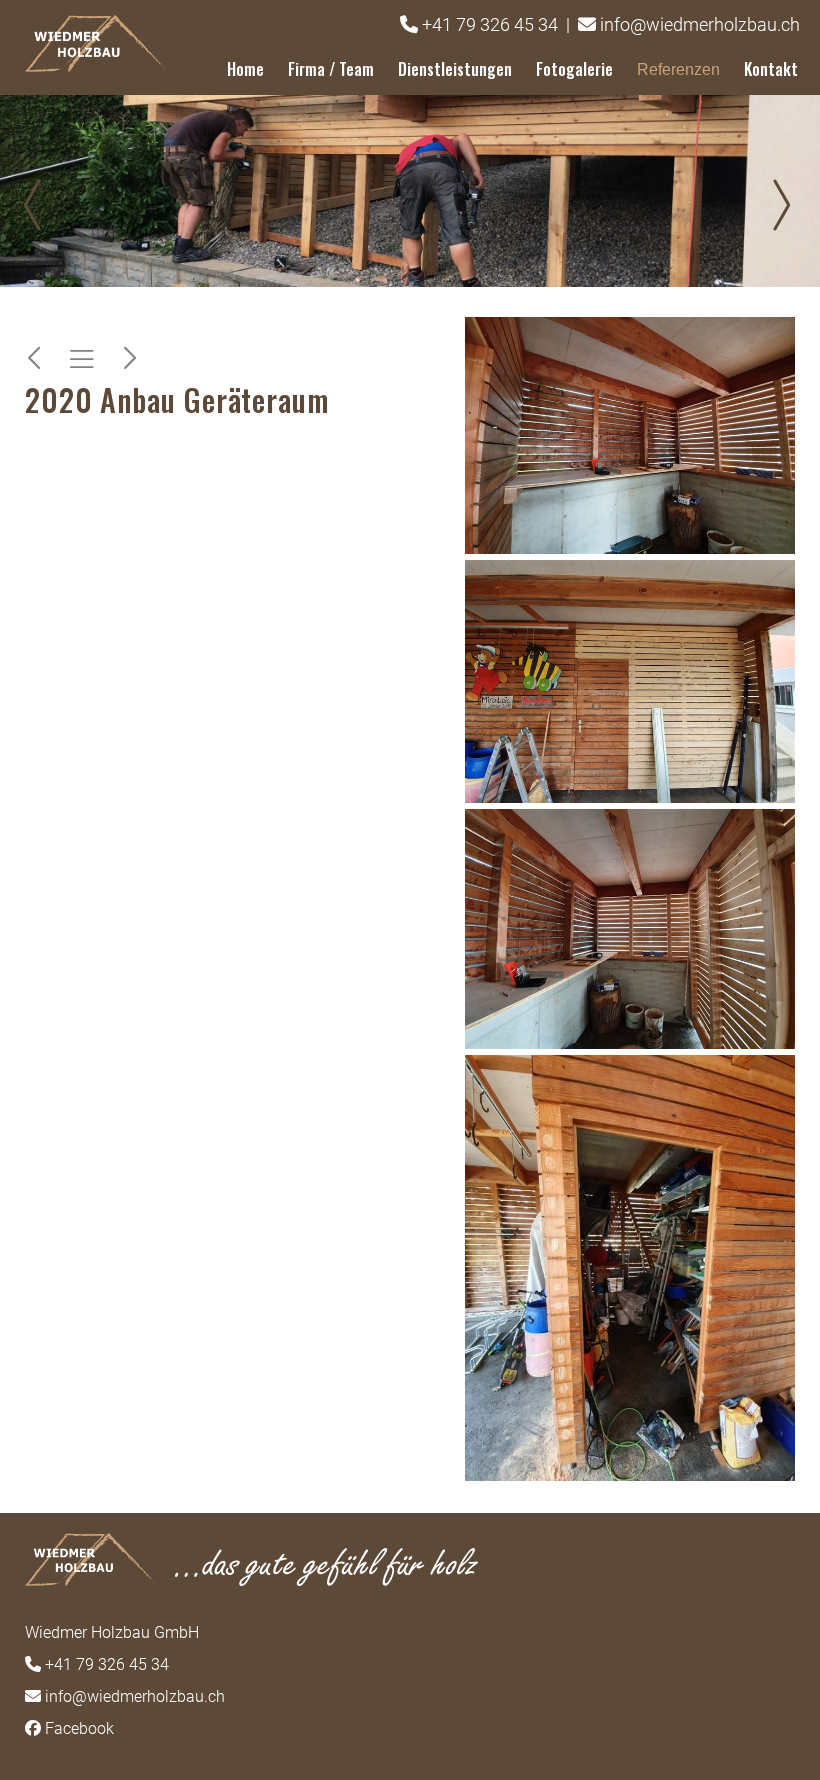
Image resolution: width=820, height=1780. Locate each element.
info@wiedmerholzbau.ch (700, 24)
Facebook (79, 1728)
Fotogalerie (574, 69)
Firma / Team (331, 69)
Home (245, 69)
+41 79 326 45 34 (490, 24)
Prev (40, 205)
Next (780, 205)
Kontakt (771, 69)
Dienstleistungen (455, 69)
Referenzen (678, 69)
